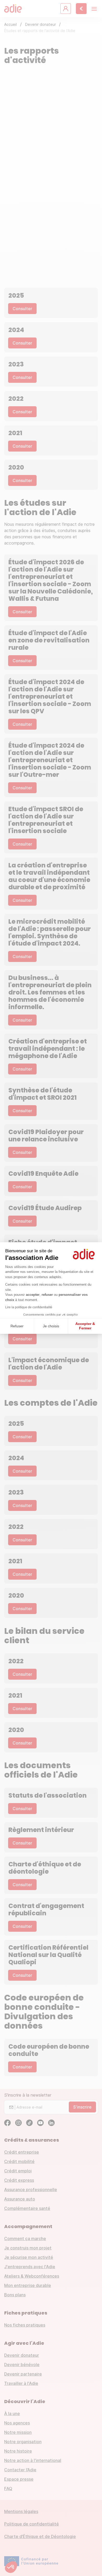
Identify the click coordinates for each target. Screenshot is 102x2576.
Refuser (17, 1326)
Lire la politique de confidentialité (29, 1307)
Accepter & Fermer (85, 1326)
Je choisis (51, 1326)
